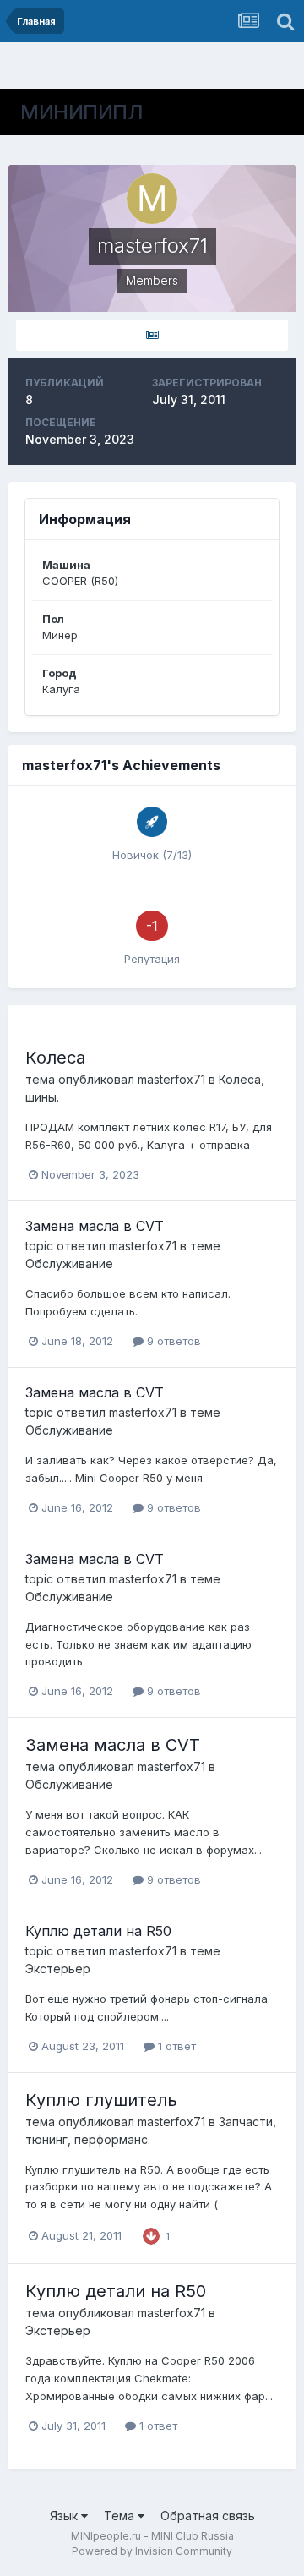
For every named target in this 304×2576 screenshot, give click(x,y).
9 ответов (172, 1341)
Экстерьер (58, 1969)
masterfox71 (171, 1079)
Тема (121, 2516)
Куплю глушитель (101, 2100)
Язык (65, 2516)
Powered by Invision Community (152, 2551)
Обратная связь (208, 2516)
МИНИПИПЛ (81, 112)
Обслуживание (69, 1263)
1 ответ (175, 2046)
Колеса (55, 1058)
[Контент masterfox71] (152, 335)
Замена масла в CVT (95, 1226)
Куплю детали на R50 (98, 1931)
